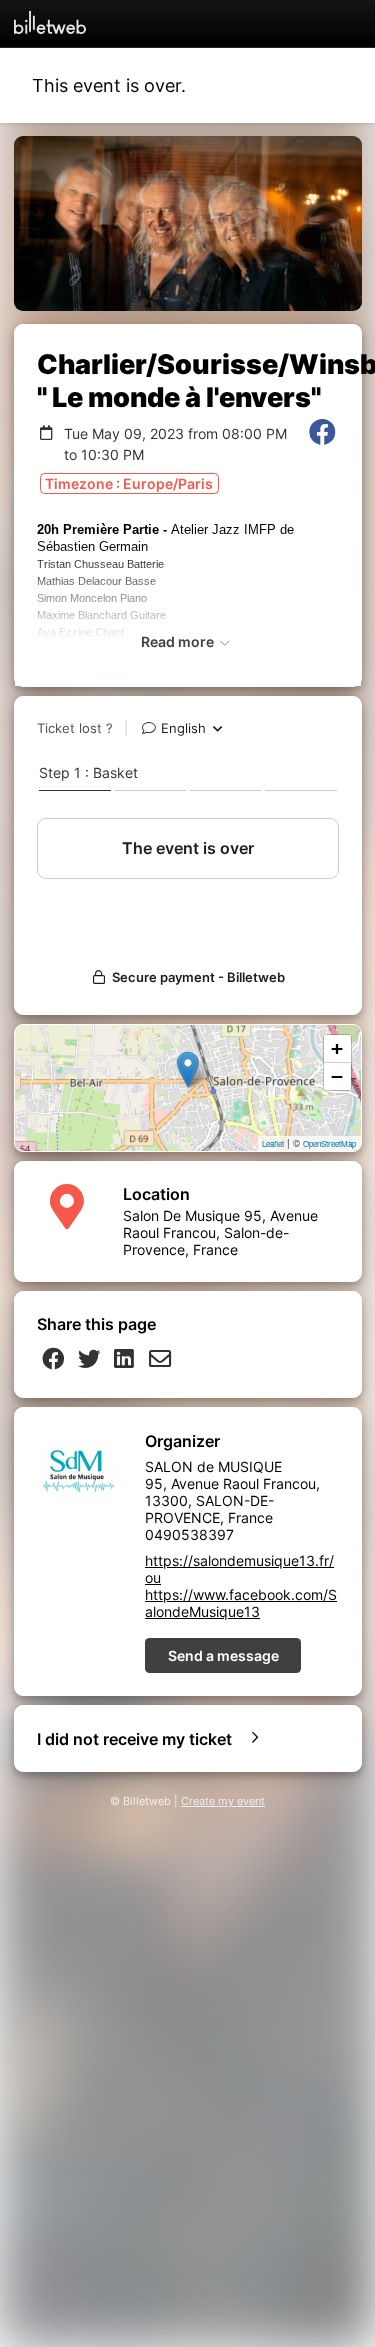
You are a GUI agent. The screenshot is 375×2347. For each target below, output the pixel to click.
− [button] (337, 1076)
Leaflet (273, 1143)
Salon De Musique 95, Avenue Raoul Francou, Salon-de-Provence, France (220, 1232)
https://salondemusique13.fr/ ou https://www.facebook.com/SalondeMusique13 (241, 1586)
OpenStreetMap (329, 1143)
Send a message (223, 1655)
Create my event (223, 1801)
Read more (179, 641)
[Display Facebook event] (322, 444)
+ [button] (337, 1048)
